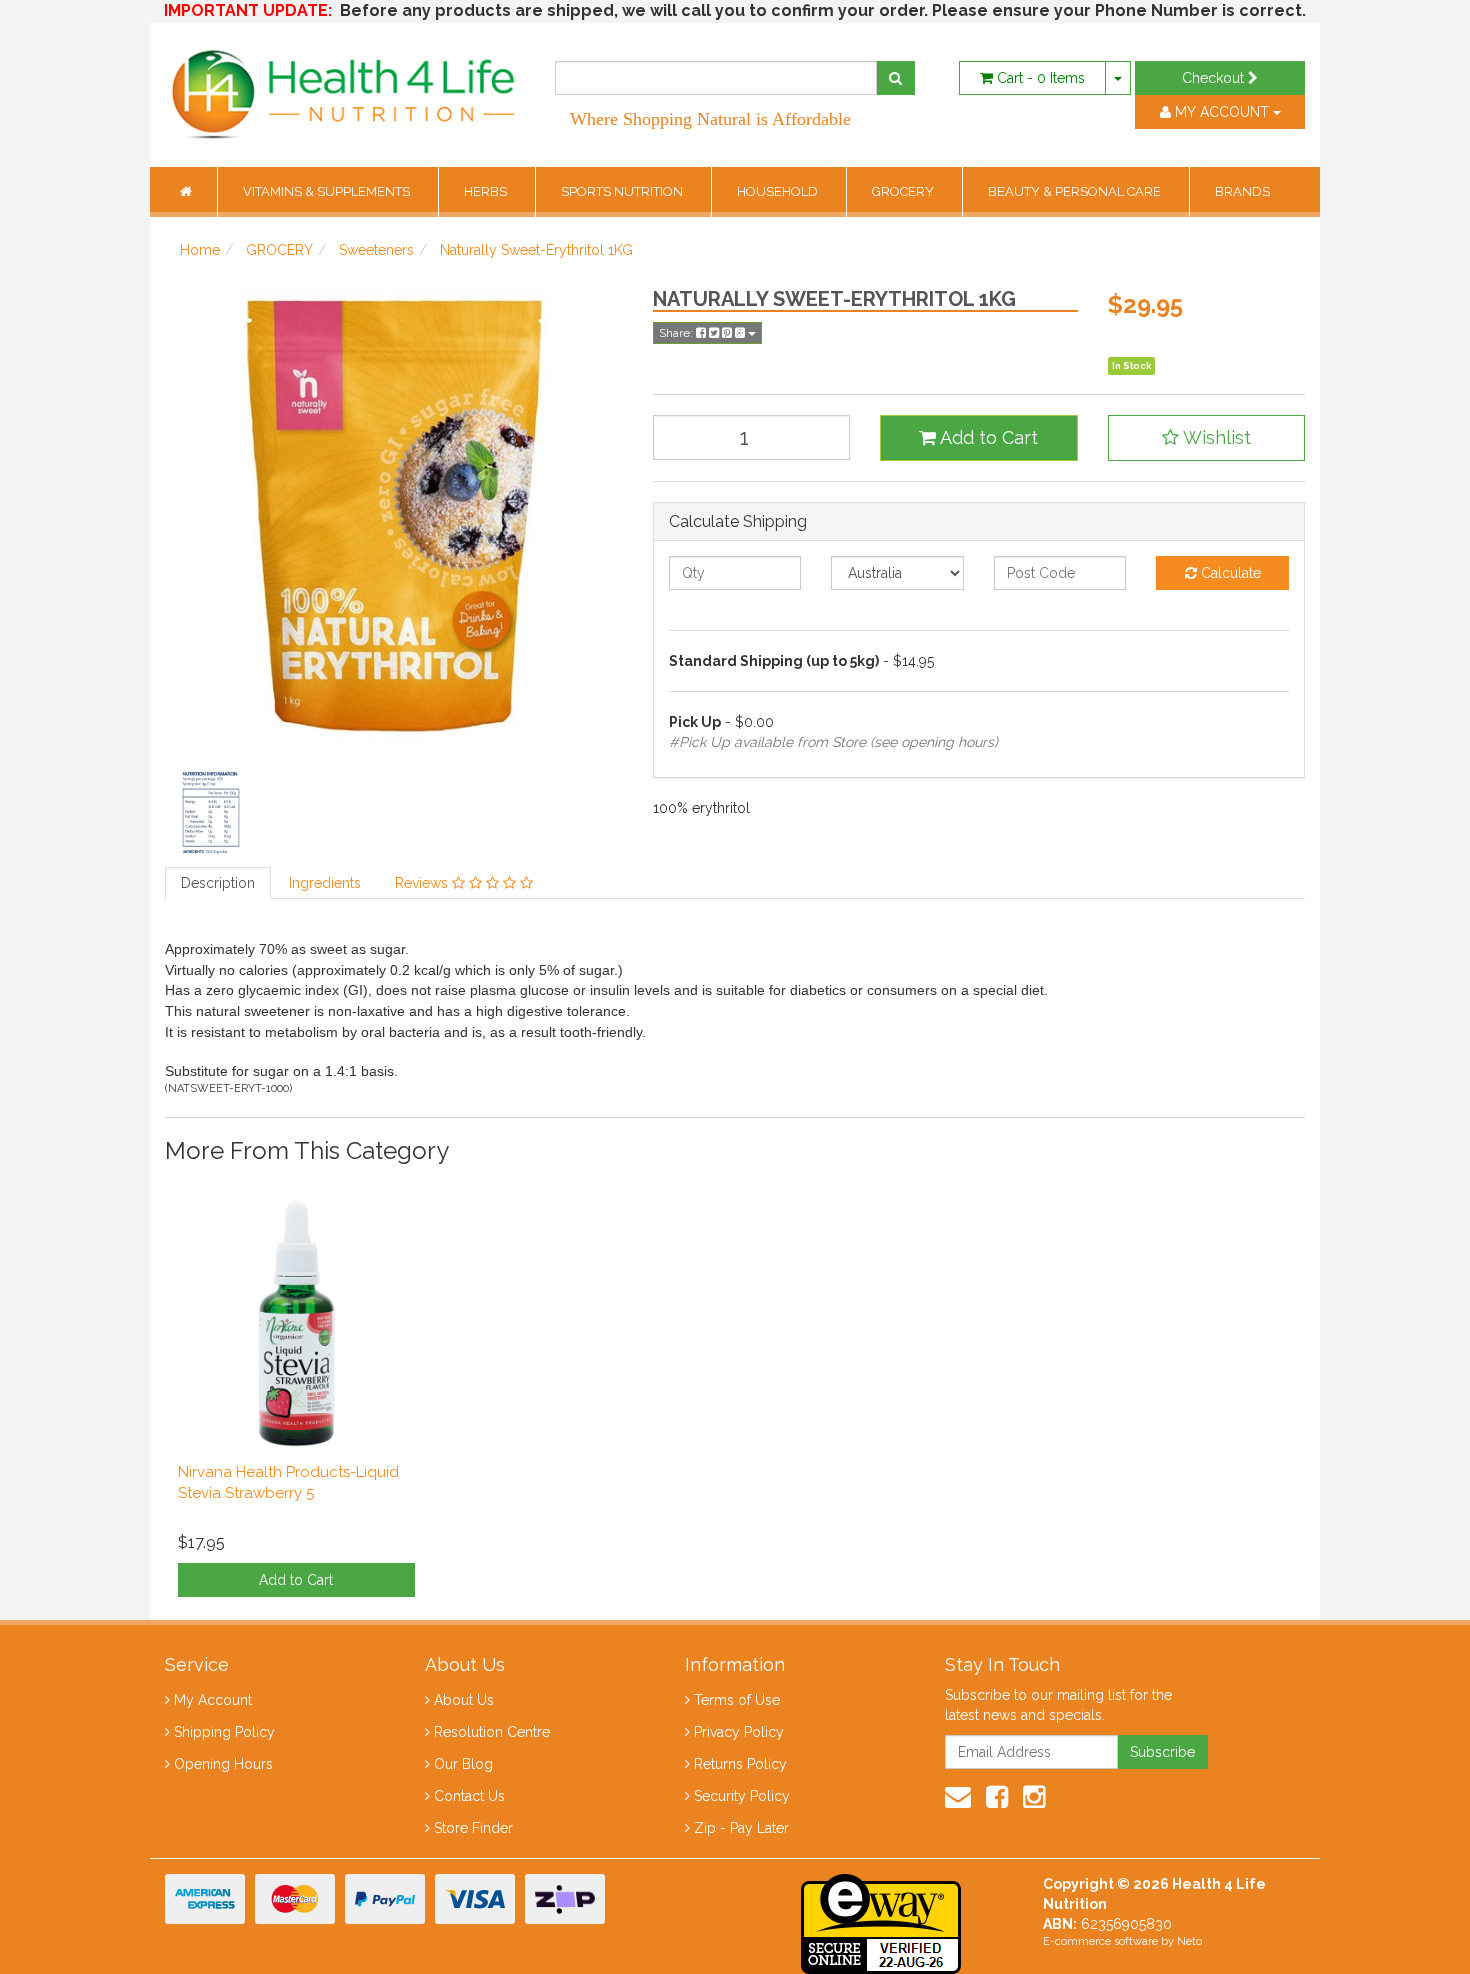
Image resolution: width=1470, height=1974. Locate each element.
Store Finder (473, 1828)
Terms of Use (737, 1700)
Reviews (423, 883)
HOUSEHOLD (779, 191)
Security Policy (742, 1796)
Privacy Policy (739, 1732)
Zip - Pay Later (741, 1828)
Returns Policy (740, 1764)
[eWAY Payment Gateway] (881, 1922)
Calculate (1229, 573)
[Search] (895, 78)
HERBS (487, 191)
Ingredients (325, 883)
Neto (1189, 1941)
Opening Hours (223, 1764)
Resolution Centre (492, 1732)
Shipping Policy (224, 1732)
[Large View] (211, 811)
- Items (1041, 78)
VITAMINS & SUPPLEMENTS (328, 191)
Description (218, 883)
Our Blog (463, 1764)
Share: (677, 333)
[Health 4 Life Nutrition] (345, 84)
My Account (213, 1700)
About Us (464, 1700)
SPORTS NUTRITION (623, 191)
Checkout (1215, 78)
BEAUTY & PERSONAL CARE (1076, 191)
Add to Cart (987, 437)
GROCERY (904, 191)
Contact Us (469, 1796)
